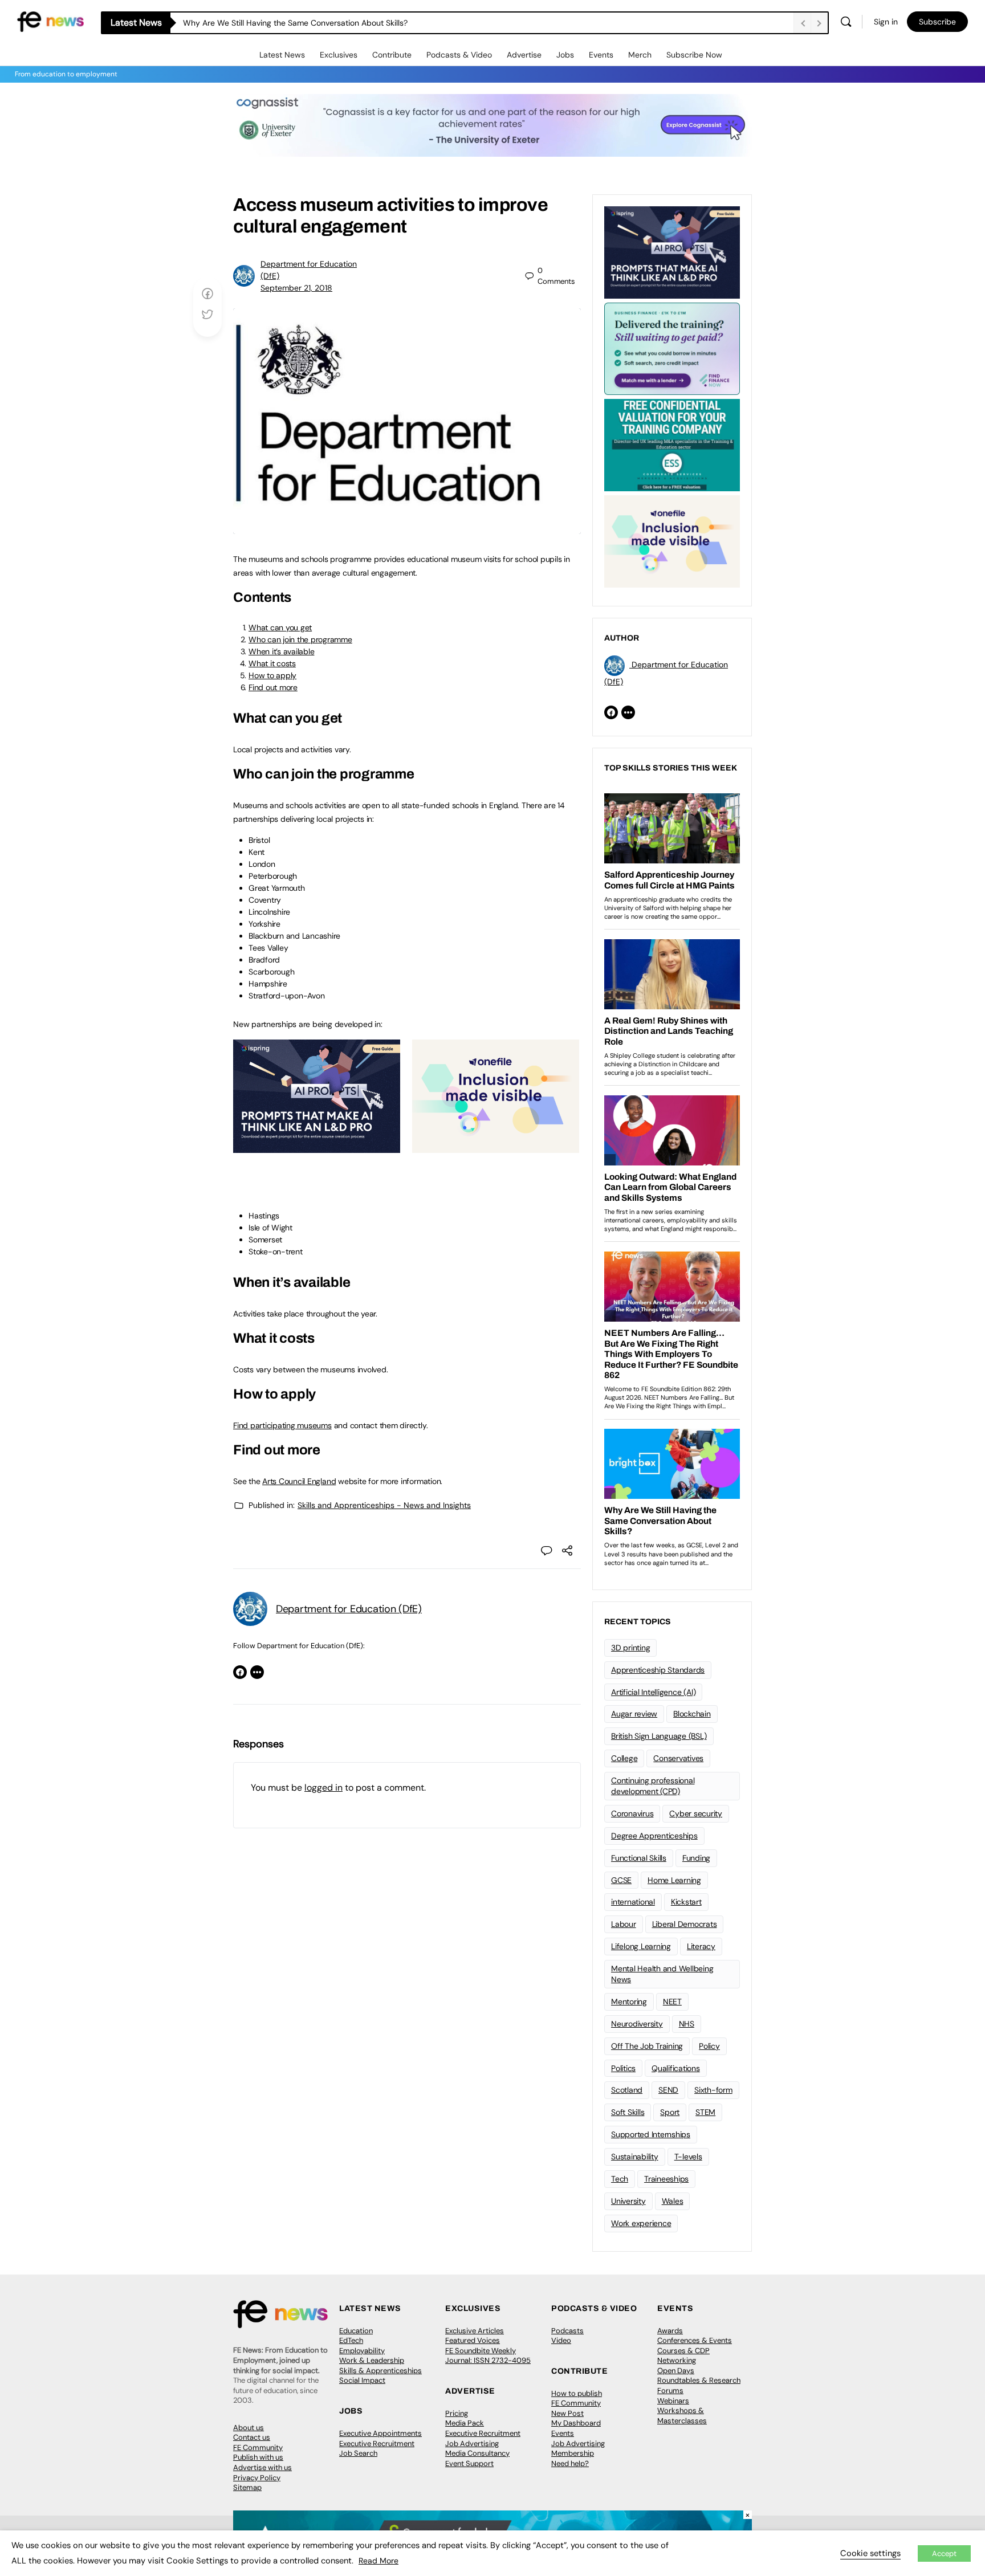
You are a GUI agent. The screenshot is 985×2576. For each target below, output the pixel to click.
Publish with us (258, 2457)
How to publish (577, 2393)
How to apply (272, 675)
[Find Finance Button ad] (672, 348)
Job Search (358, 2453)
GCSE (621, 1880)
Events (601, 55)
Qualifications (676, 2068)
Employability (362, 2351)
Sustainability (635, 2157)
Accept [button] (944, 2553)
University (628, 2201)
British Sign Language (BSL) (659, 1736)
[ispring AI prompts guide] (317, 1147)
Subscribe (937, 22)
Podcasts (567, 2331)
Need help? (570, 2463)
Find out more (273, 687)
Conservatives (678, 1758)
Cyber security (696, 1813)
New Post (567, 2413)
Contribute (392, 55)
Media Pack (465, 2423)
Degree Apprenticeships (654, 1836)
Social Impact (362, 2380)
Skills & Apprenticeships (380, 2371)
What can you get (280, 627)
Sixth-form (713, 2090)
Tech (620, 2179)
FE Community (258, 2447)
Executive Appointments (380, 2433)
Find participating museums (282, 1425)
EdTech (351, 2340)
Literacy (701, 1946)
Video (561, 2340)
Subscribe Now (694, 55)
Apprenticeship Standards (658, 1670)
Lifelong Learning (641, 1946)
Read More (378, 2561)
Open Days (676, 2371)
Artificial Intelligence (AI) (653, 1692)
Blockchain (692, 1714)
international (633, 1902)
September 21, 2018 (296, 288)
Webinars (673, 2401)
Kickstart (686, 1902)
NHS (687, 2024)
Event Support (469, 2463)
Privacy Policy (257, 2478)
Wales (673, 2201)
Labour (624, 1924)
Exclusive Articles (475, 2331)
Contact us (252, 2437)
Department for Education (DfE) (349, 1609)
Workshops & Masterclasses (682, 2416)
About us (249, 2428)
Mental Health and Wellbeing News (662, 1974)
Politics (623, 2068)
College (624, 1758)
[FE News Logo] (50, 21)
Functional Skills (639, 1858)
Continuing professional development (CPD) (653, 1786)
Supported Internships (651, 2134)
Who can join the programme (300, 639)
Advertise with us (262, 2467)
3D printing (630, 1648)
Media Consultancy (477, 2453)
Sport (670, 2112)
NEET (672, 2002)
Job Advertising (472, 2443)
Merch (640, 55)
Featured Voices (473, 2340)
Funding (696, 1858)
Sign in (886, 22)
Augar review (634, 1714)
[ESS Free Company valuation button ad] (672, 444)
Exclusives (339, 55)
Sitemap (247, 2487)
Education (356, 2331)
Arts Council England (299, 1481)
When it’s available (281, 651)
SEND (668, 2090)
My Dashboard (576, 2423)
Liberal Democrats (685, 1924)
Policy (709, 2046)
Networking (677, 2360)
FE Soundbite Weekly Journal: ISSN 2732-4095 (488, 2356)
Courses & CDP (683, 2351)
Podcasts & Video (459, 55)
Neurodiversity (637, 2024)
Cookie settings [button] (870, 2553)
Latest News (282, 55)
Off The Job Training (647, 2046)
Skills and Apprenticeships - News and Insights (384, 1505)
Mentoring (629, 2002)
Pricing (457, 2413)
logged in (323, 1788)
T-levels (688, 2157)
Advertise (524, 55)
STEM (705, 2112)
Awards (670, 2331)
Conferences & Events (695, 2340)
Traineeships (666, 2179)
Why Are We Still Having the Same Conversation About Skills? (296, 23)
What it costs (272, 663)
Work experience (641, 2223)
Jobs (565, 55)
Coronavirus (632, 1813)
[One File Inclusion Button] (496, 1147)
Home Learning (674, 1880)
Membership (573, 2453)
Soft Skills (628, 2112)
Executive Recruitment (377, 2443)
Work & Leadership (372, 2360)
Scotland (627, 2090)
